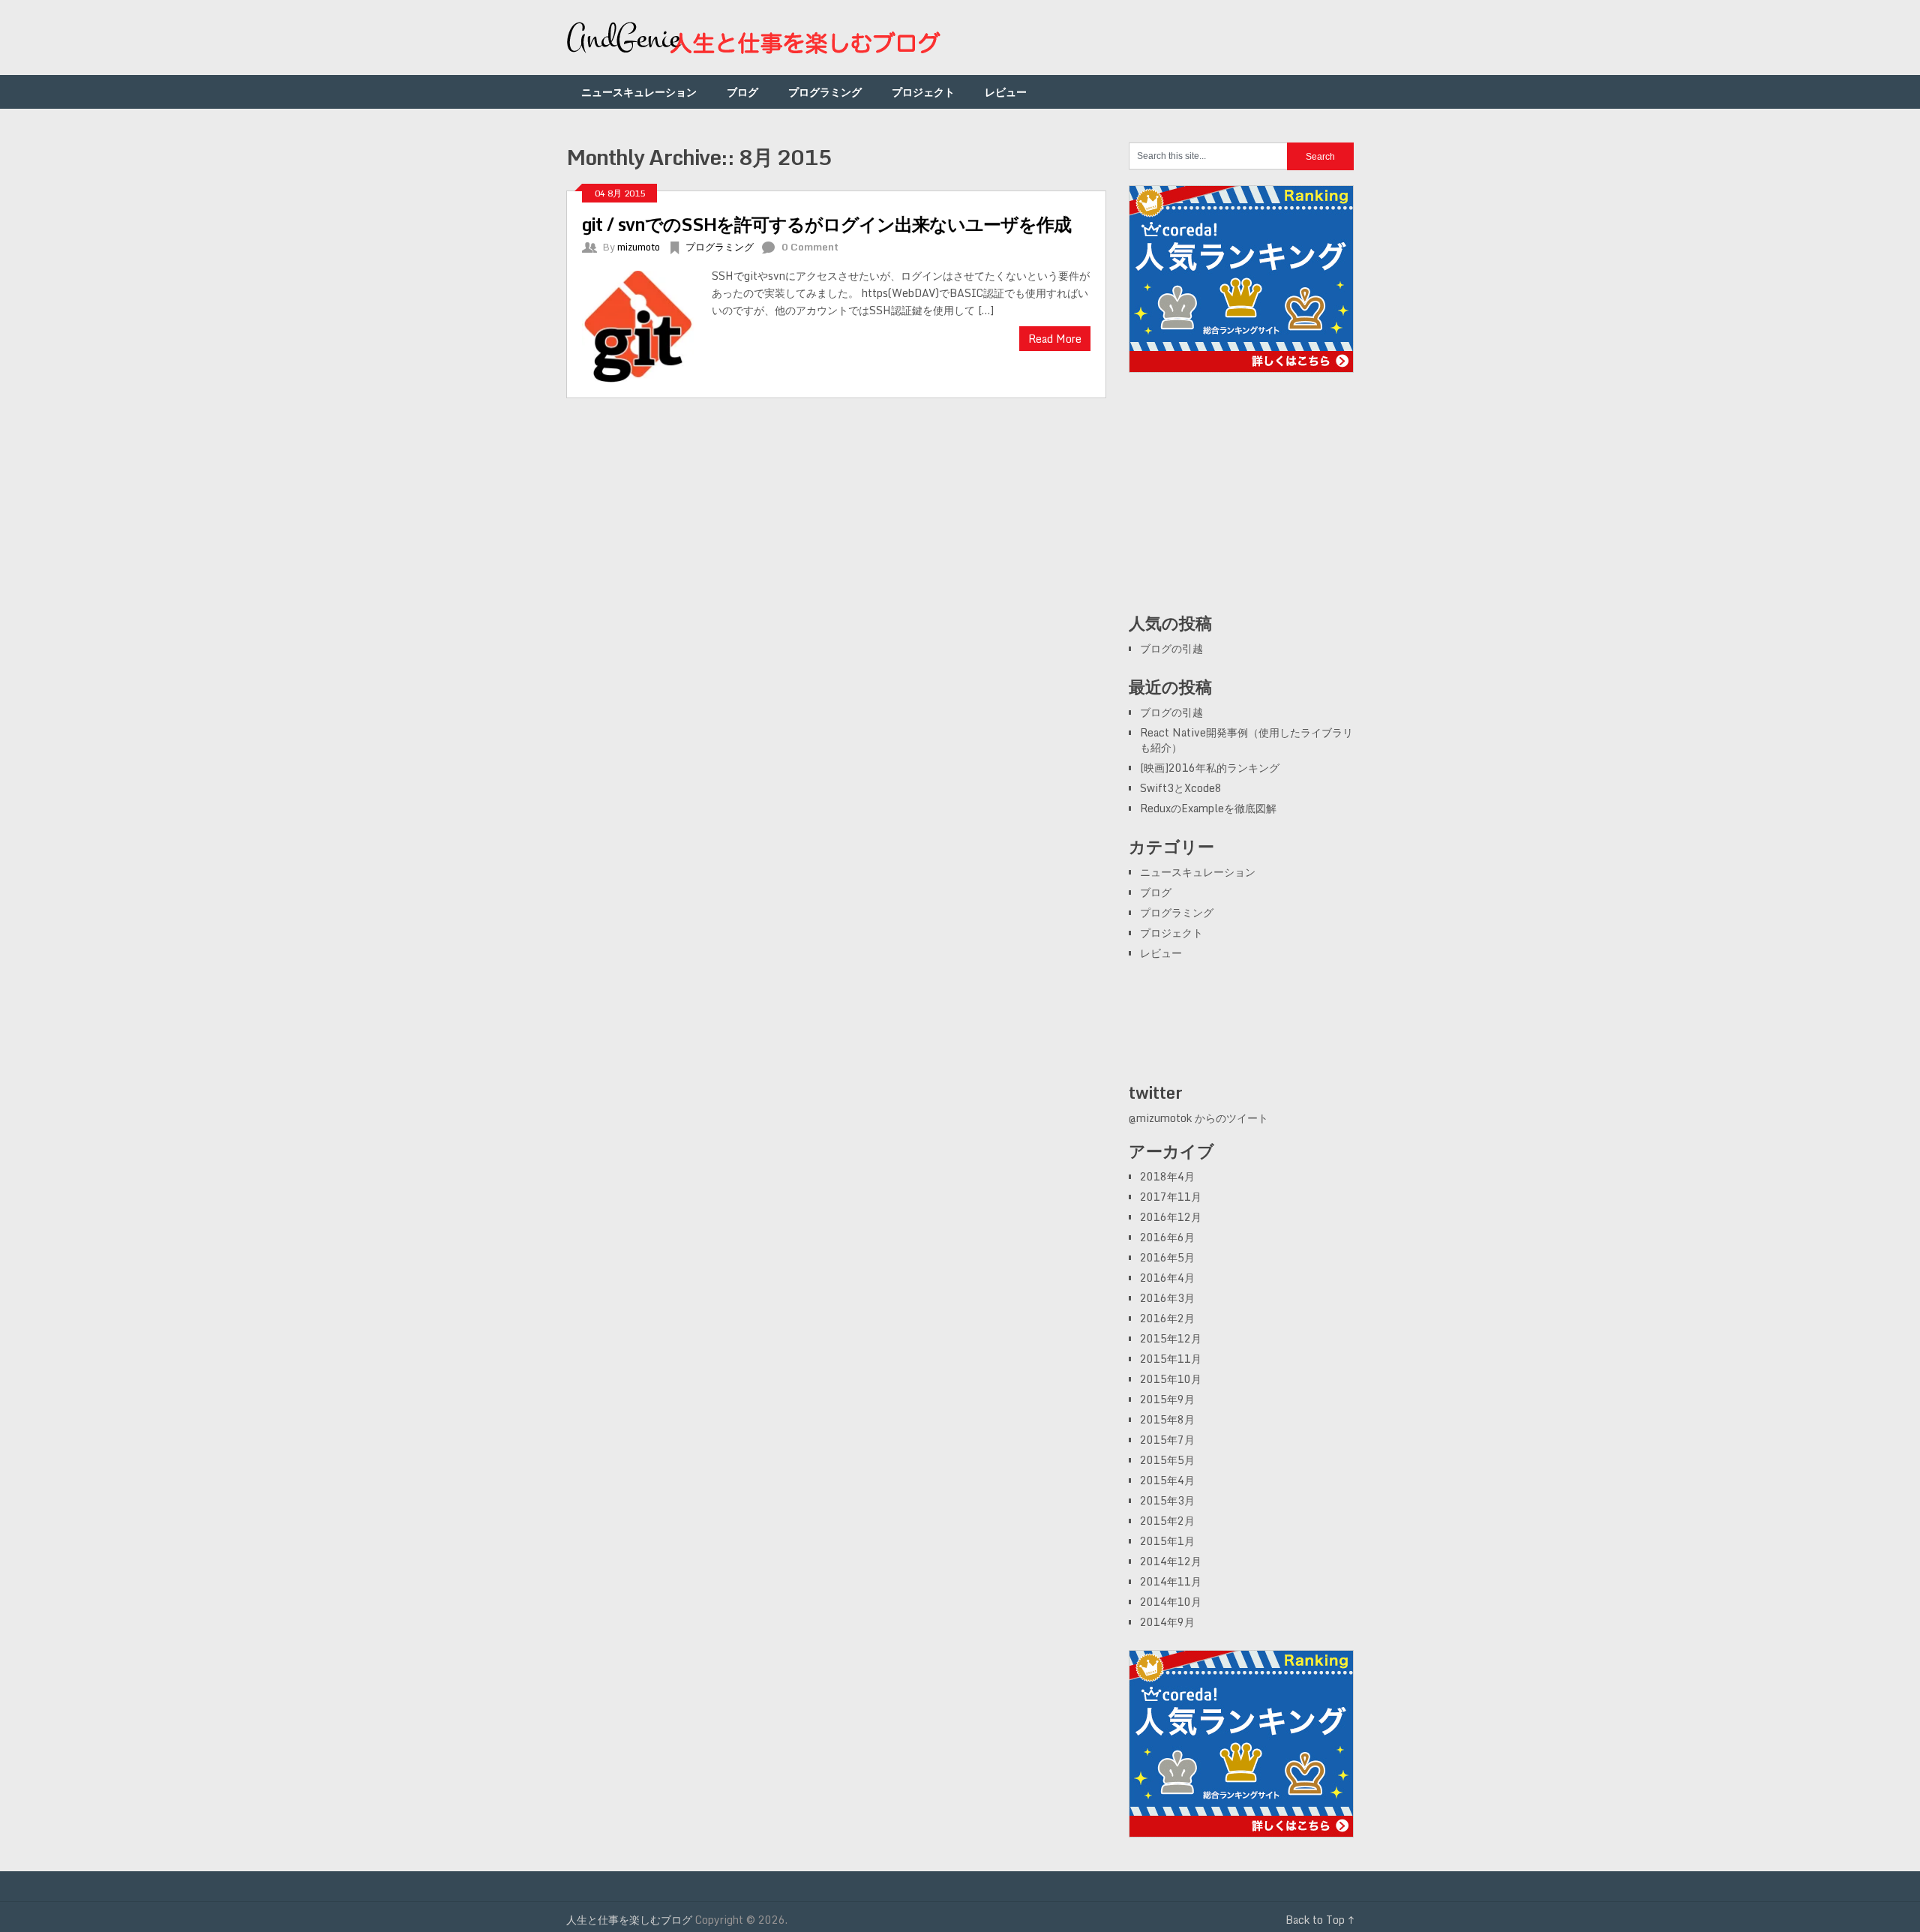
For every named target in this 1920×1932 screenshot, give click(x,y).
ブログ (742, 92)
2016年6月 (1167, 1237)
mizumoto (639, 247)
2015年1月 (1167, 1541)
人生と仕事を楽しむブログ (629, 1920)
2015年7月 (1167, 1440)
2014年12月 (1171, 1561)
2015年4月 (1167, 1480)
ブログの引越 (1171, 648)
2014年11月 (1171, 1581)
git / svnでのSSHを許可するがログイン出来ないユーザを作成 (826, 224)
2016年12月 (1171, 1217)
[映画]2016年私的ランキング (1210, 768)
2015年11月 (1171, 1359)
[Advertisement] (1241, 500)
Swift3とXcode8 (1181, 788)
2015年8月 (1167, 1419)
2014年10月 (1171, 1602)
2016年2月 (1167, 1318)
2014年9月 (1167, 1622)
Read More (1055, 339)
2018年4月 (1167, 1176)
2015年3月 (1167, 1500)
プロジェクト (923, 92)
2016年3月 (1167, 1298)
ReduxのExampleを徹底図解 (1208, 808)
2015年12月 (1171, 1338)
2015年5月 (1167, 1460)
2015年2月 (1167, 1521)
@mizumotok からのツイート (1198, 1118)
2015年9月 (1167, 1399)
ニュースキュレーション (639, 92)
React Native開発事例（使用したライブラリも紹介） (1246, 740)
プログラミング (825, 92)
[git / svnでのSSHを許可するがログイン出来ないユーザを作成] (647, 325)
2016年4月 (1167, 1278)
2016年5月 (1167, 1257)
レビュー (1006, 92)
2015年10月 (1171, 1379)
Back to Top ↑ (1320, 1920)
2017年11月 (1171, 1197)
